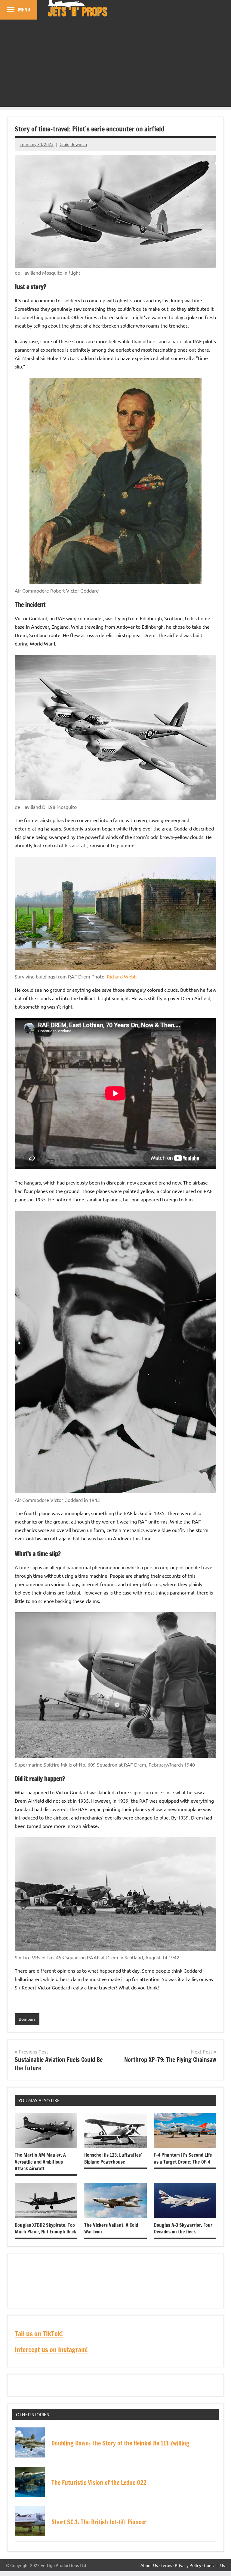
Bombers (27, 2019)
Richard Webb (122, 976)
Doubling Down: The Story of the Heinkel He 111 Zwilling (120, 2443)
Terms (166, 2565)
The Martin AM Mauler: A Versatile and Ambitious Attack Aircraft (40, 2162)
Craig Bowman (73, 144)
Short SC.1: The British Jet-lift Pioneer (99, 2522)
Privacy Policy (188, 2565)
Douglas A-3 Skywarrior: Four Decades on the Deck (183, 2228)
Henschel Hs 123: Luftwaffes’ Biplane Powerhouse (113, 2158)
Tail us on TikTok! (39, 2334)
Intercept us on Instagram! (51, 2350)
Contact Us (214, 2565)
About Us (149, 2565)
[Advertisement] (115, 65)
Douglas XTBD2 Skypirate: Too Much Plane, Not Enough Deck (45, 2228)
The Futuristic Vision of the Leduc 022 (99, 2483)
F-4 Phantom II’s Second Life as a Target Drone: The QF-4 (183, 2158)
